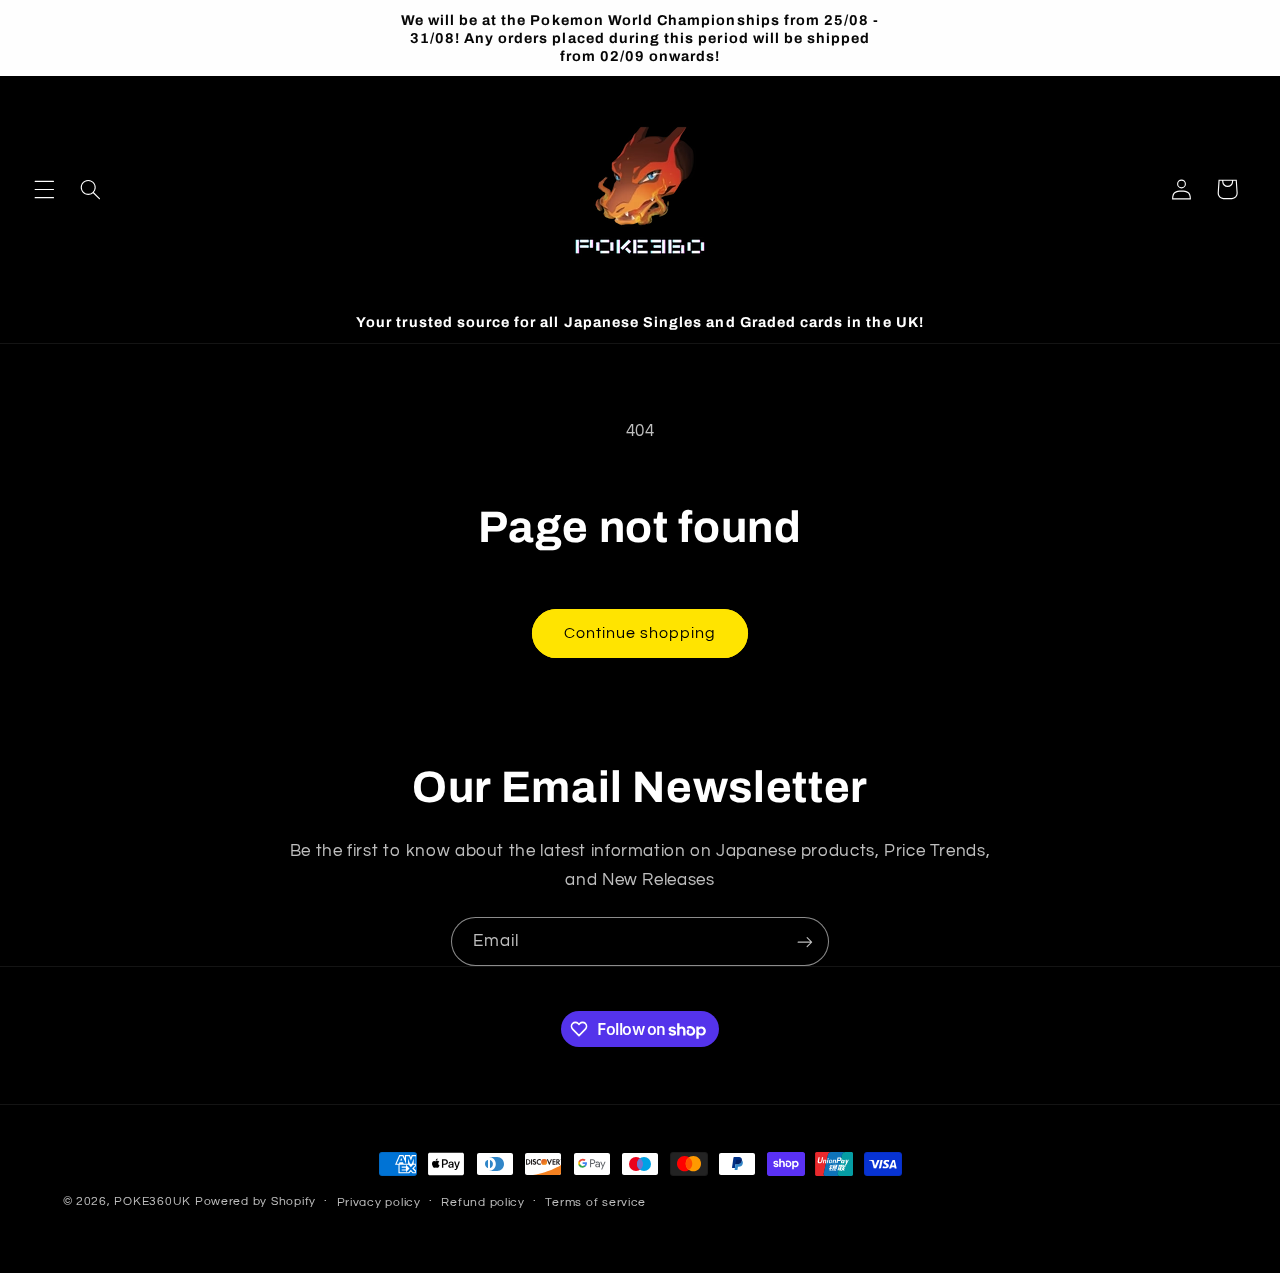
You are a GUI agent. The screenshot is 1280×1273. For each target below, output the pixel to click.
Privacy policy (379, 1202)
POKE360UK (152, 1201)
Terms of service (595, 1202)
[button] (44, 189)
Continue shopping (640, 633)
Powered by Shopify (255, 1201)
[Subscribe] (805, 941)
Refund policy (483, 1202)
